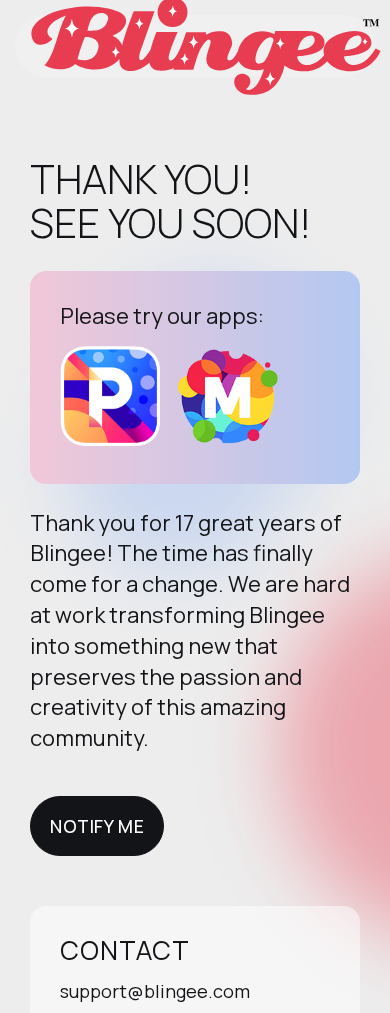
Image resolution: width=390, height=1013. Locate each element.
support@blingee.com (155, 991)
